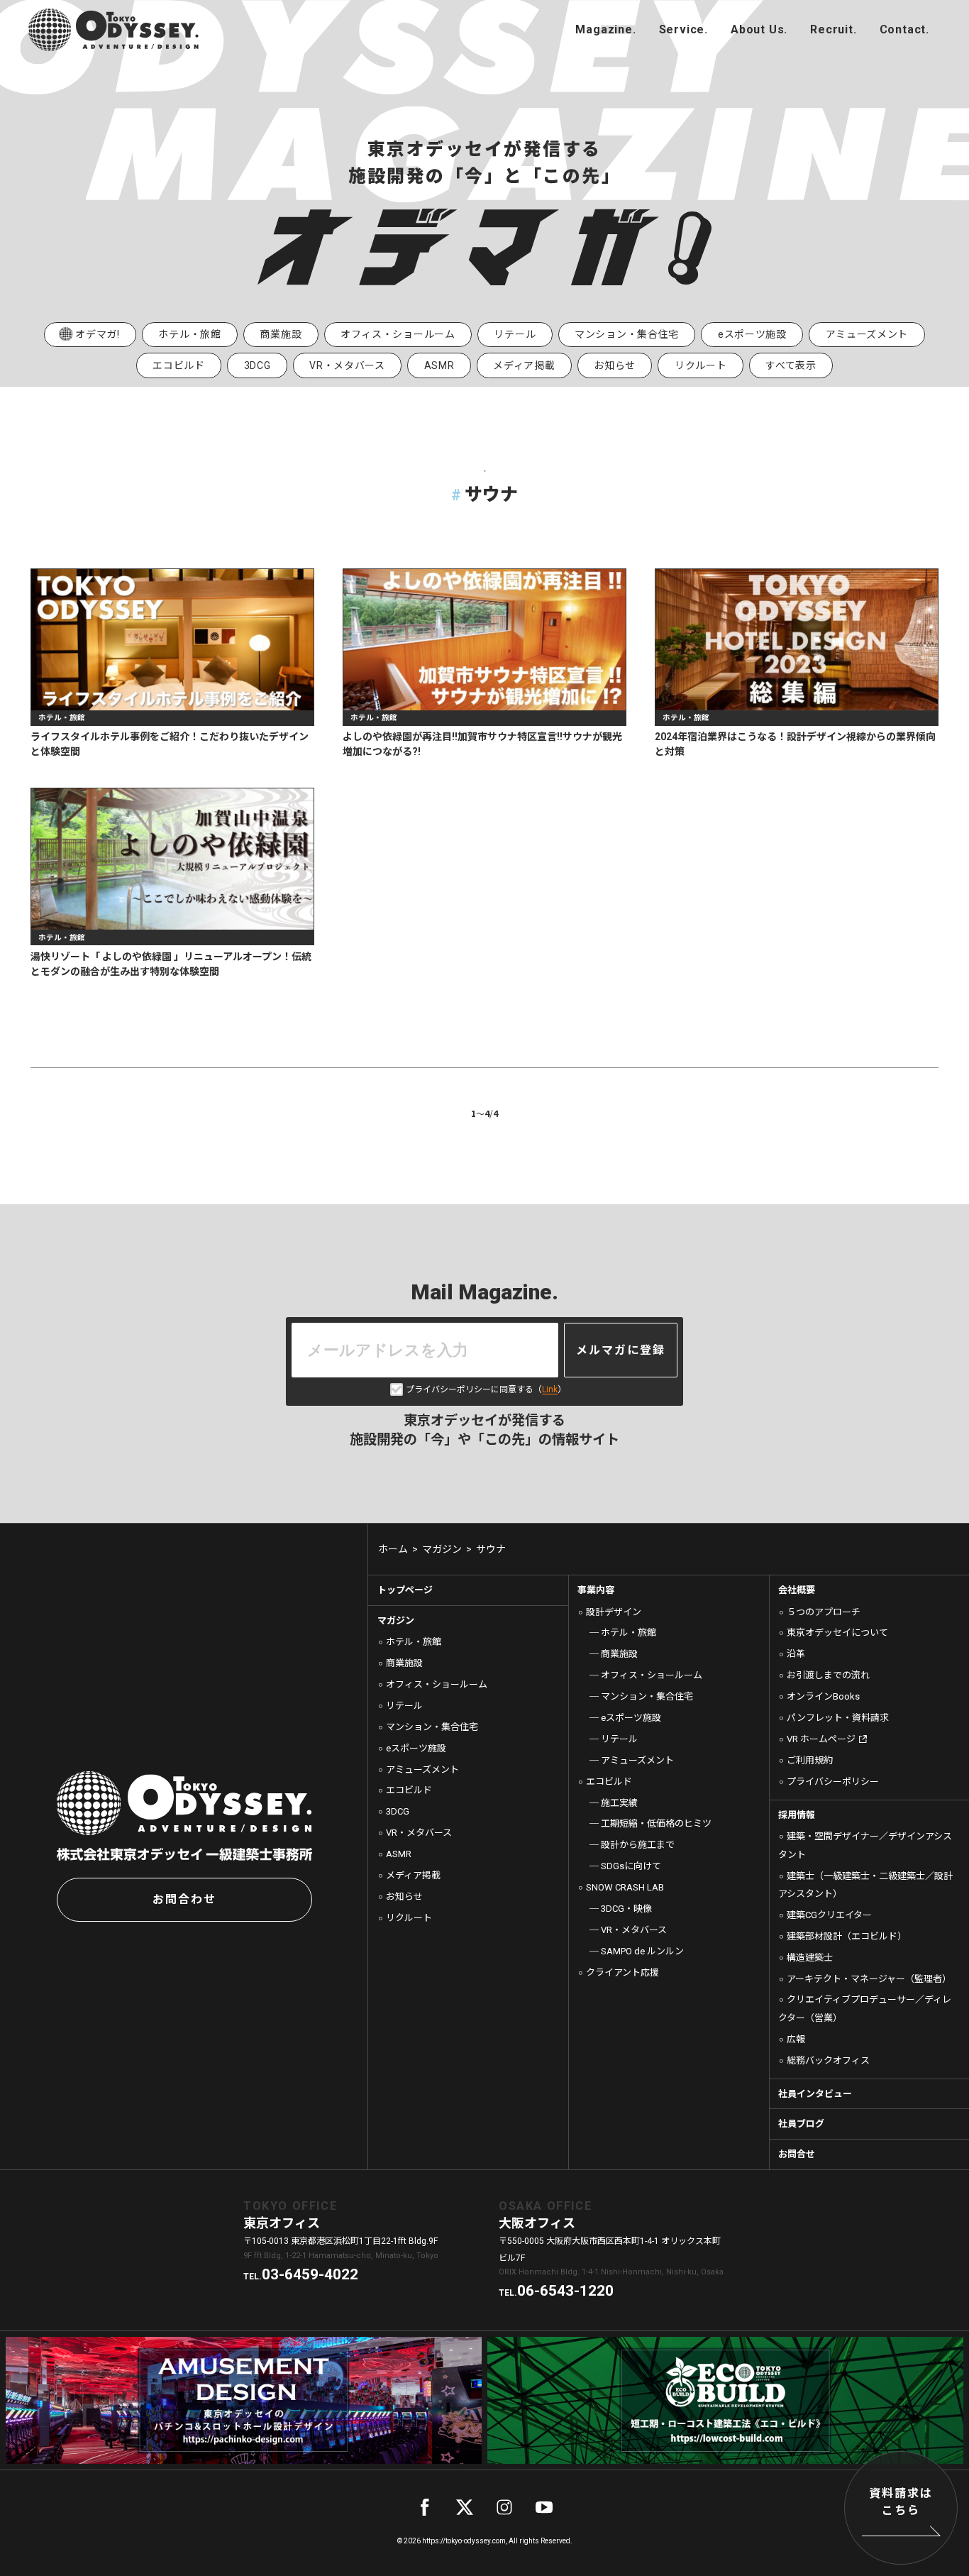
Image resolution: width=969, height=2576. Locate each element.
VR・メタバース (347, 365)
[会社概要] (759, 30)
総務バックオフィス (828, 2060)
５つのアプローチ (824, 1612)
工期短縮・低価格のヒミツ (656, 1823)
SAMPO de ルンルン (642, 1951)
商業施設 (281, 334)
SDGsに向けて (631, 1866)
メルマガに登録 (621, 1350)
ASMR (439, 365)
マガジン (396, 1620)
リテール (515, 334)
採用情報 (797, 1815)
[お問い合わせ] (904, 30)
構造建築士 (810, 1958)
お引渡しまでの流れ (828, 1675)
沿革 (796, 1654)
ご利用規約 (810, 1760)
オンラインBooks (823, 1696)
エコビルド (179, 365)
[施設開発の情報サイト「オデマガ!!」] (605, 30)
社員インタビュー (815, 2094)
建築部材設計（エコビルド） (847, 1936)
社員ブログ (801, 2124)
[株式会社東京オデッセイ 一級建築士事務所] (113, 30)
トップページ (405, 1590)
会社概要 (797, 1590)
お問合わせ (184, 1899)
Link (550, 1389)
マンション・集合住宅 (627, 334)
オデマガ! (98, 334)
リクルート (701, 365)
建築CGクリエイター (829, 1915)
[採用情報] (833, 30)
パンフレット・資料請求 (838, 1718)
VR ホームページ (821, 1739)
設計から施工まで (637, 1845)
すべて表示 (791, 365)
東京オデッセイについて (837, 1633)
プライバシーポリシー (833, 1782)
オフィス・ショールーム (398, 334)
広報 (796, 2039)
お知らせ (615, 365)
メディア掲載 (524, 365)
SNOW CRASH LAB (625, 1887)
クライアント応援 (622, 1972)
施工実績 (619, 1803)
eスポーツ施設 (752, 334)
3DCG (258, 365)
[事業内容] (683, 30)
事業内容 (596, 1590)
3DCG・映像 (626, 1909)
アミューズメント (867, 334)
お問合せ (797, 2154)
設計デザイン (614, 1612)
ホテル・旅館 (189, 334)
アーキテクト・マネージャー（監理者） (869, 1979)
